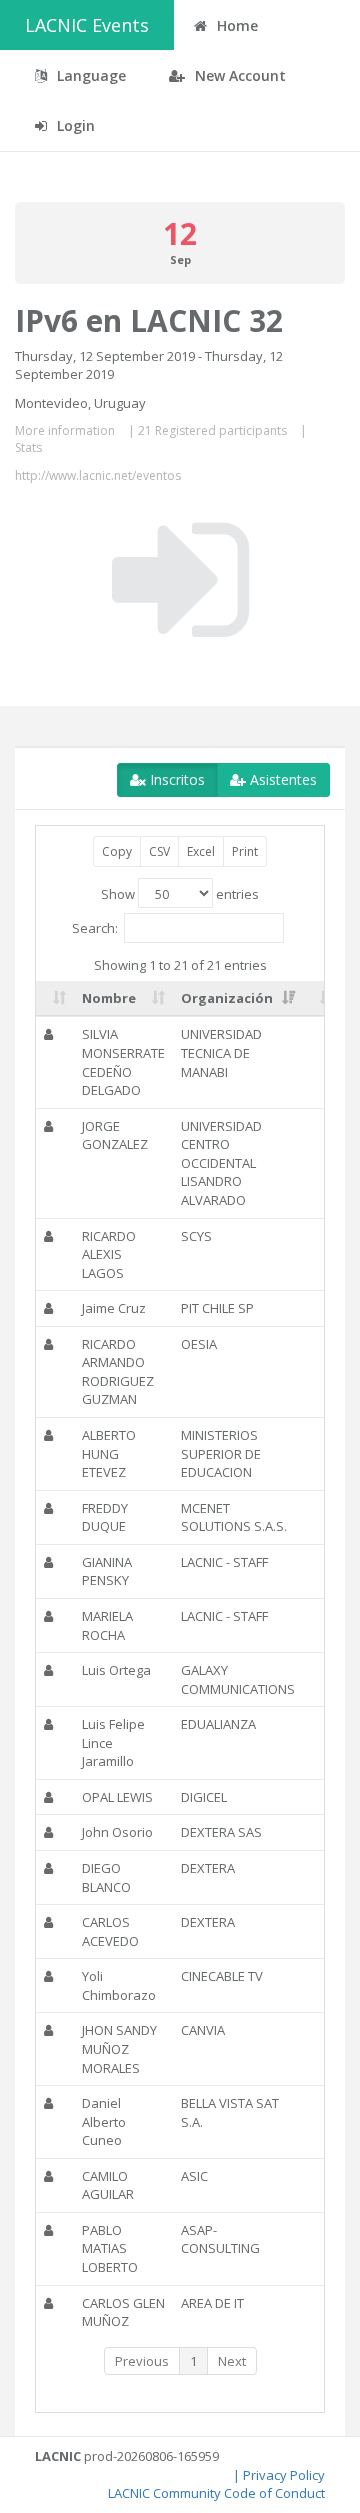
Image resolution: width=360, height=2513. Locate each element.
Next (232, 2361)
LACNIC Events (87, 25)
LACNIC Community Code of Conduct (216, 2493)
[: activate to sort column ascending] (55, 999)
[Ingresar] (180, 580)
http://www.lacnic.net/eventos (98, 475)
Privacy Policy (284, 2475)
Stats (28, 447)
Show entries (180, 894)
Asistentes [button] (281, 779)
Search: (95, 928)
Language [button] (89, 75)
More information (65, 430)
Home (235, 25)
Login (74, 125)
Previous (142, 2361)
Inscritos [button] (175, 779)
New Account (238, 75)
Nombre (109, 998)
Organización (227, 998)
